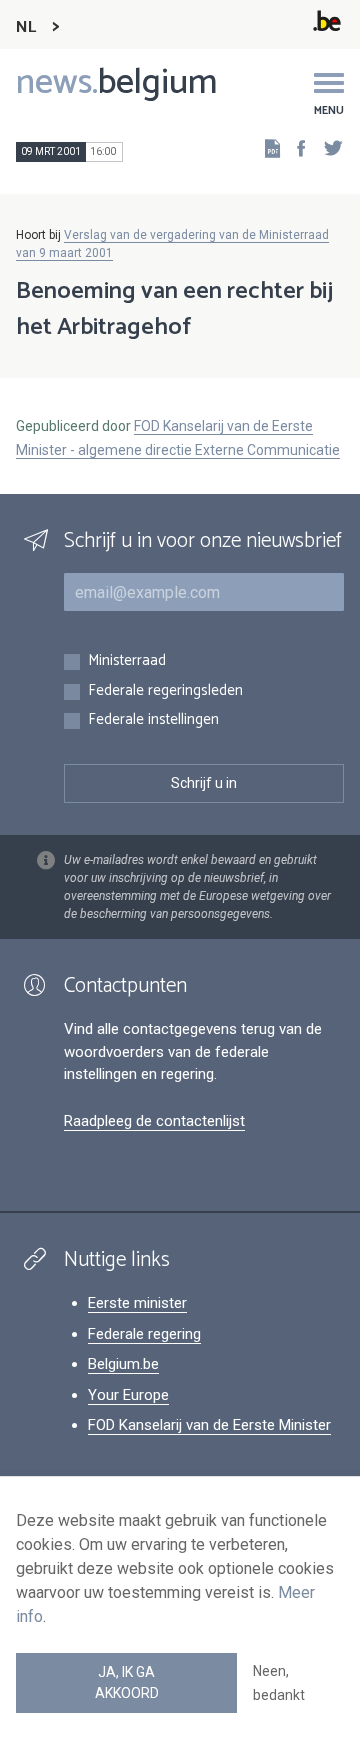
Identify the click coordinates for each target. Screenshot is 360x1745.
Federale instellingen (153, 720)
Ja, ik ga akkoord (127, 1682)
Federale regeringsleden (165, 691)
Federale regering (144, 1334)
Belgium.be (123, 1364)
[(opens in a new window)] (295, 147)
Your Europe (128, 1395)
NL (26, 27)
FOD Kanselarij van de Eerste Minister (209, 1425)
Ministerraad (127, 661)
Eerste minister (137, 1303)
